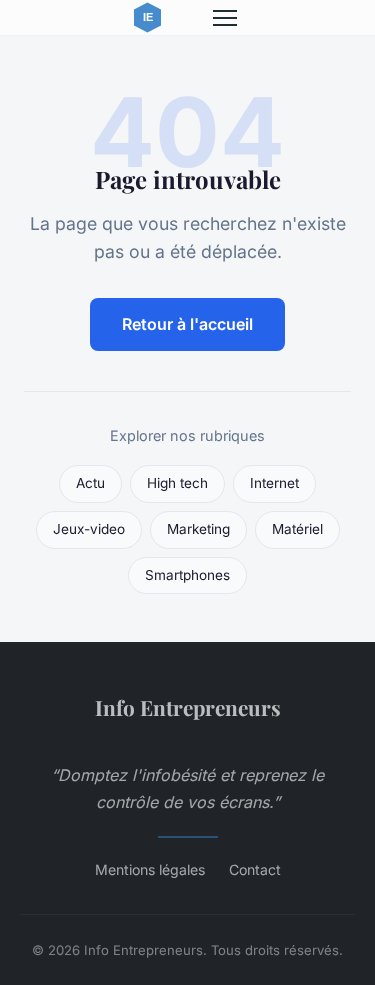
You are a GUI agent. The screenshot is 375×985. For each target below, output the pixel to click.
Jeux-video (89, 529)
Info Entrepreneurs (188, 707)
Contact (255, 869)
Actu (90, 483)
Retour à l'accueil (187, 324)
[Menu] (225, 18)
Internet (274, 483)
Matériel (297, 529)
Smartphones (187, 575)
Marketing (198, 529)
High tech (177, 483)
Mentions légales (150, 869)
